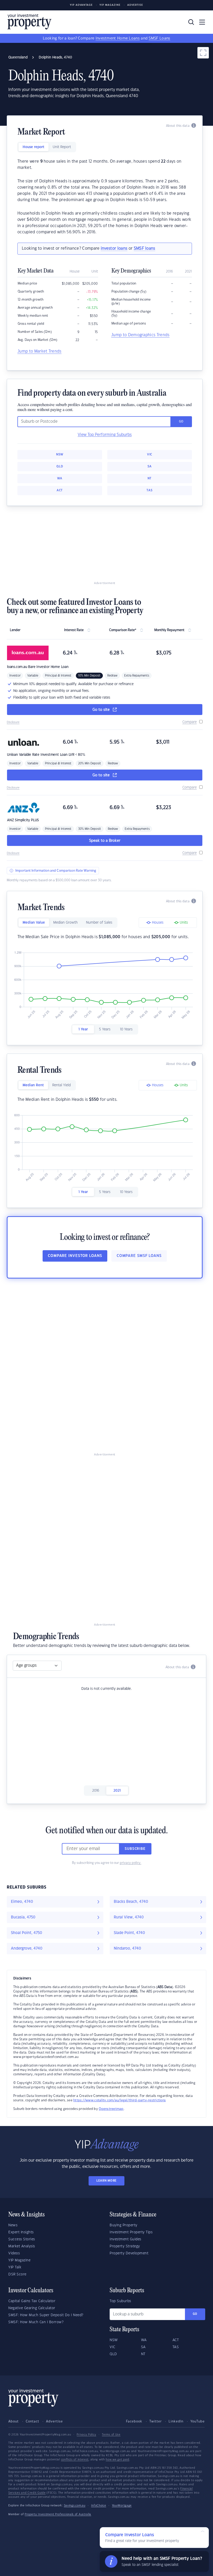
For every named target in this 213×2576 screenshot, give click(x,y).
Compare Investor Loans (75, 1256)
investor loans (114, 249)
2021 (117, 1791)
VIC (150, 455)
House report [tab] (34, 147)
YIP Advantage (81, 5)
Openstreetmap (111, 2109)
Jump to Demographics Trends (140, 335)
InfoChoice (99, 2506)
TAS (149, 490)
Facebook (134, 2421)
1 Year (83, 1029)
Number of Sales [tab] (99, 923)
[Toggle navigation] (202, 22)
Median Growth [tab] (65, 923)
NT (150, 478)
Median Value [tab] (34, 923)
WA (60, 478)
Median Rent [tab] (33, 1085)
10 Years (126, 1029)
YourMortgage (122, 2506)
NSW (60, 455)
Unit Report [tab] (62, 147)
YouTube (198, 2421)
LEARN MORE (106, 2181)
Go (195, 2314)
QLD (60, 466)
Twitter (156, 2421)
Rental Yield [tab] (61, 1085)
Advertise (135, 5)
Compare (189, 722)
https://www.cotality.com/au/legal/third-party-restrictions (119, 2100)
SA (150, 466)
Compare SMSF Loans (139, 1256)
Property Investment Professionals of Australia (58, 2514)
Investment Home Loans (118, 38)
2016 (96, 1791)
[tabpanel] (105, 197)
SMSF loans (145, 249)
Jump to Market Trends (39, 351)
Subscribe (135, 1849)
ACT (60, 490)
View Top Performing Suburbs (105, 435)
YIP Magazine (110, 5)
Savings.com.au (75, 2506)
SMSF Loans (159, 38)
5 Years (105, 1029)
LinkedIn (176, 2421)
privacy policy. (131, 1863)
